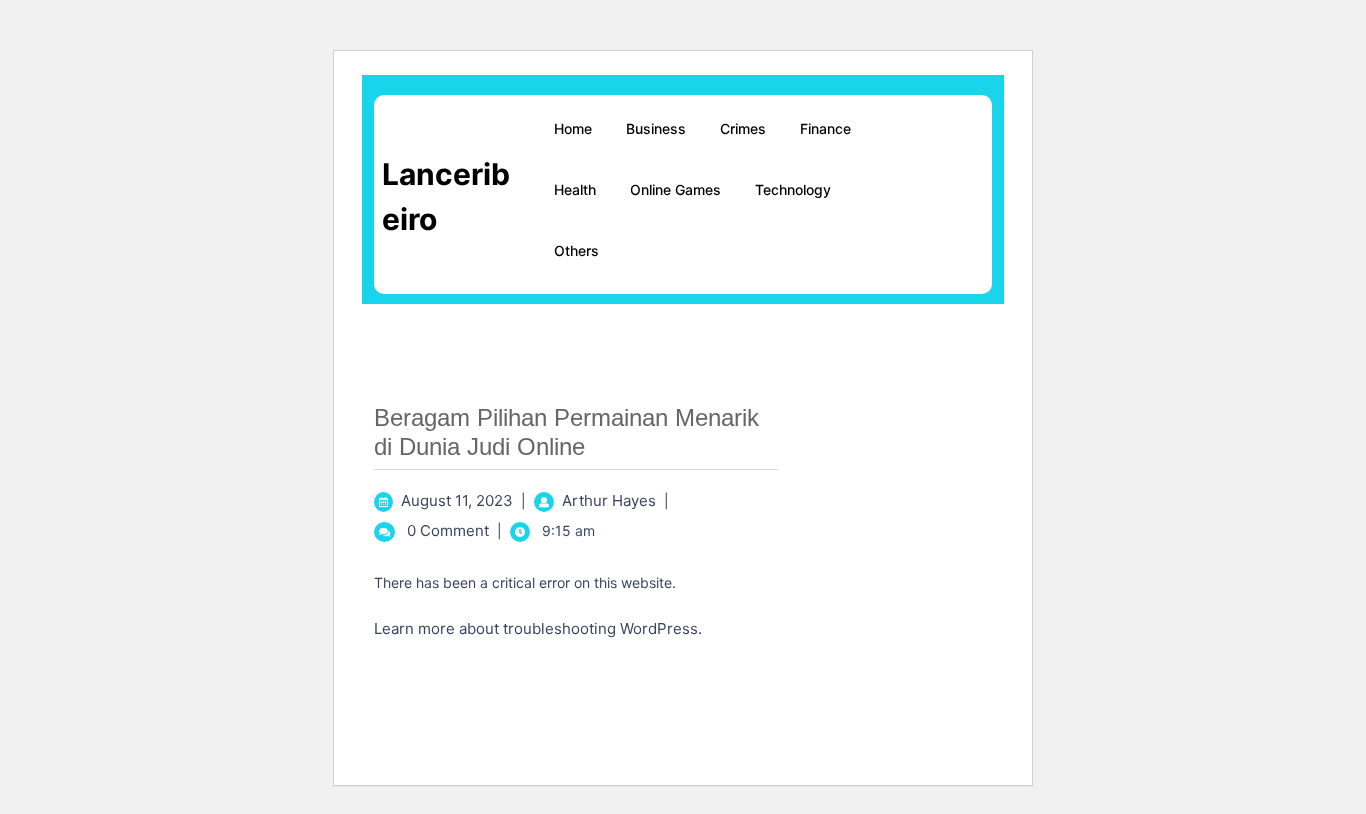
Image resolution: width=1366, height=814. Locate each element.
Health (575, 189)
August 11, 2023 (457, 500)
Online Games (675, 189)
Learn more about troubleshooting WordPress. (538, 628)
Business (656, 128)
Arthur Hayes (609, 500)
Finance (825, 128)
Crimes (743, 128)
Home (573, 128)
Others (576, 250)
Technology (793, 189)
